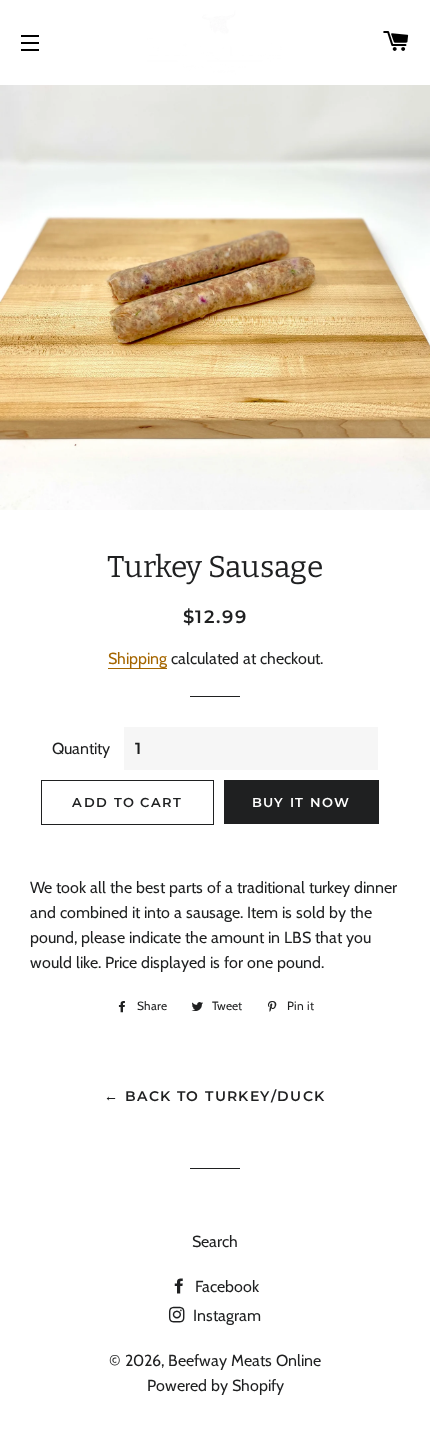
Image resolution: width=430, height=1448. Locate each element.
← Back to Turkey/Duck (214, 1096)
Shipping (137, 658)
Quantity (81, 748)
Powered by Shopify (215, 1385)
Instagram (225, 1315)
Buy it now (301, 802)
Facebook (225, 1286)
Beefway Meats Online (244, 1360)
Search (215, 1241)
